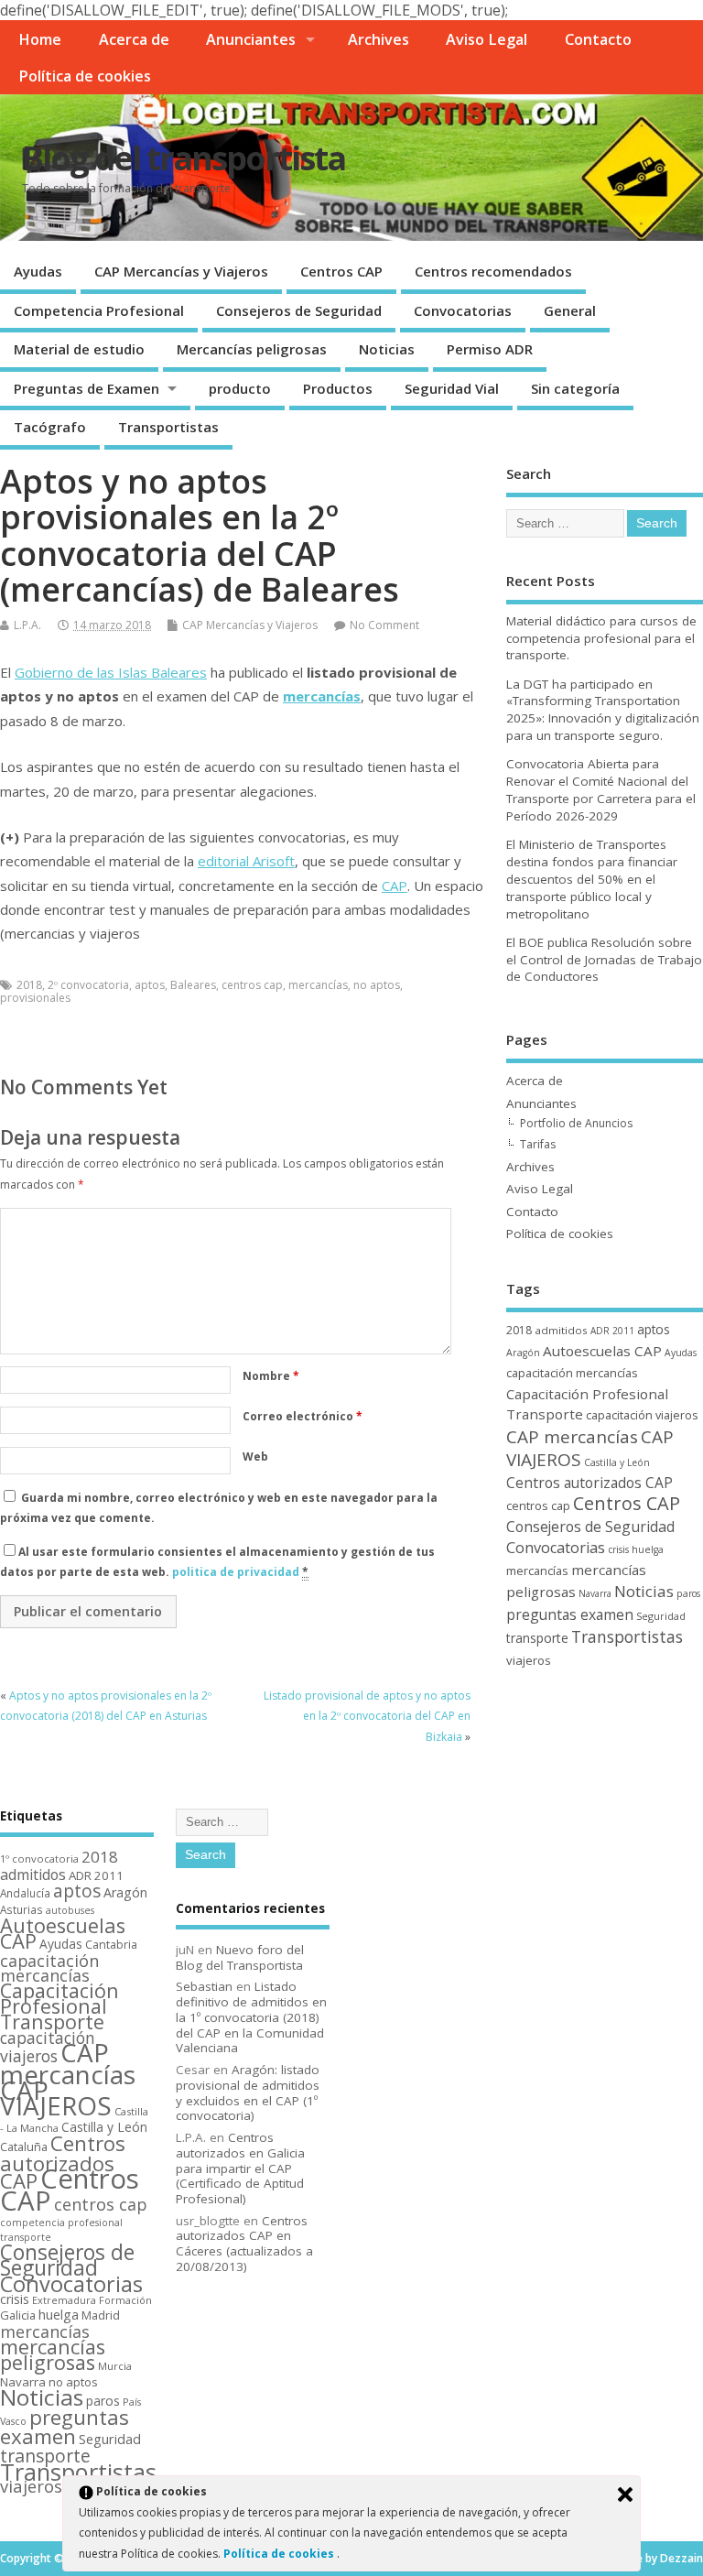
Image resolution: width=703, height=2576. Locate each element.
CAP (395, 886)
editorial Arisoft (246, 861)
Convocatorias (463, 310)
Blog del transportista (184, 158)
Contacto (598, 39)
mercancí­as (322, 696)
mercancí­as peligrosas (53, 2354)
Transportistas (168, 427)
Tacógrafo (50, 427)
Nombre (271, 1376)
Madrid (101, 2315)
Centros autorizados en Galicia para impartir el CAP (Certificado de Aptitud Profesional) (240, 2168)
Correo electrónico (303, 1416)
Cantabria (111, 1945)
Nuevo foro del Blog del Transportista (240, 1957)
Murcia (115, 2366)
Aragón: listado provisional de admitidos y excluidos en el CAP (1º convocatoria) (248, 2092)
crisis (618, 1549)
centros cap (252, 985)
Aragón (523, 1353)
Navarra (595, 1593)
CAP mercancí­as (572, 1437)
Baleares (193, 985)
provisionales (35, 998)
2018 (29, 985)
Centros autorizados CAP (589, 1483)
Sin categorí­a (575, 388)
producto (240, 388)
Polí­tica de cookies (85, 76)
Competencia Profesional (99, 310)
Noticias (387, 349)
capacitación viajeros (642, 1415)
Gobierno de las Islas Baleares (111, 672)
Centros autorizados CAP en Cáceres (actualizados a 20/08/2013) (244, 2244)
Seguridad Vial (452, 388)
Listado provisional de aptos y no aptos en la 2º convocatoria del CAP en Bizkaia (367, 1716)
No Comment (384, 625)
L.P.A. (27, 625)
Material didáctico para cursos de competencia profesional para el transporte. (601, 638)
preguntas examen (570, 1614)
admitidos (561, 1330)
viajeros (529, 1660)
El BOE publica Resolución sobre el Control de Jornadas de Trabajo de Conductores (604, 960)
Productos (338, 388)
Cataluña (24, 2147)
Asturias (22, 1909)
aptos (150, 985)
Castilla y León (617, 1462)
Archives (379, 39)
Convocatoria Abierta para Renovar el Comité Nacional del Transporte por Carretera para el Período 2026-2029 (601, 790)
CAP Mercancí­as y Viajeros (181, 271)
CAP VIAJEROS (56, 2098)
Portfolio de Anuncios (576, 1123)
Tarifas (538, 1144)
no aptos (377, 985)
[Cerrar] (625, 2494)
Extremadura (64, 2300)
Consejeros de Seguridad (299, 310)
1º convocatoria (39, 1859)
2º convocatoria (88, 985)
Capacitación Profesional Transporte (59, 2006)
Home (40, 39)
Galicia (18, 2315)
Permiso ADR (490, 349)
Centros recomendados (493, 271)
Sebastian (204, 1986)
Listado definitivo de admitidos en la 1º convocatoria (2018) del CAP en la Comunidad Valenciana (251, 2017)
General (570, 310)
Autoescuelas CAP (602, 1351)
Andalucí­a (25, 1893)
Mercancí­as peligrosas (252, 349)
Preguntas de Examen (87, 388)
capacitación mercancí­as (572, 1373)
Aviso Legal (487, 39)
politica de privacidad (236, 1572)
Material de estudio (79, 349)
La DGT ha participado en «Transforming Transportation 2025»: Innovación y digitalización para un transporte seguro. (603, 710)
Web (255, 1456)
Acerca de (134, 39)
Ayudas (38, 271)
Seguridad (661, 1616)
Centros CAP (341, 271)
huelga (648, 1549)
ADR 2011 (612, 1331)
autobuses (70, 1910)
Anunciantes (251, 39)
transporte (537, 1638)
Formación (125, 2300)
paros (688, 1593)
